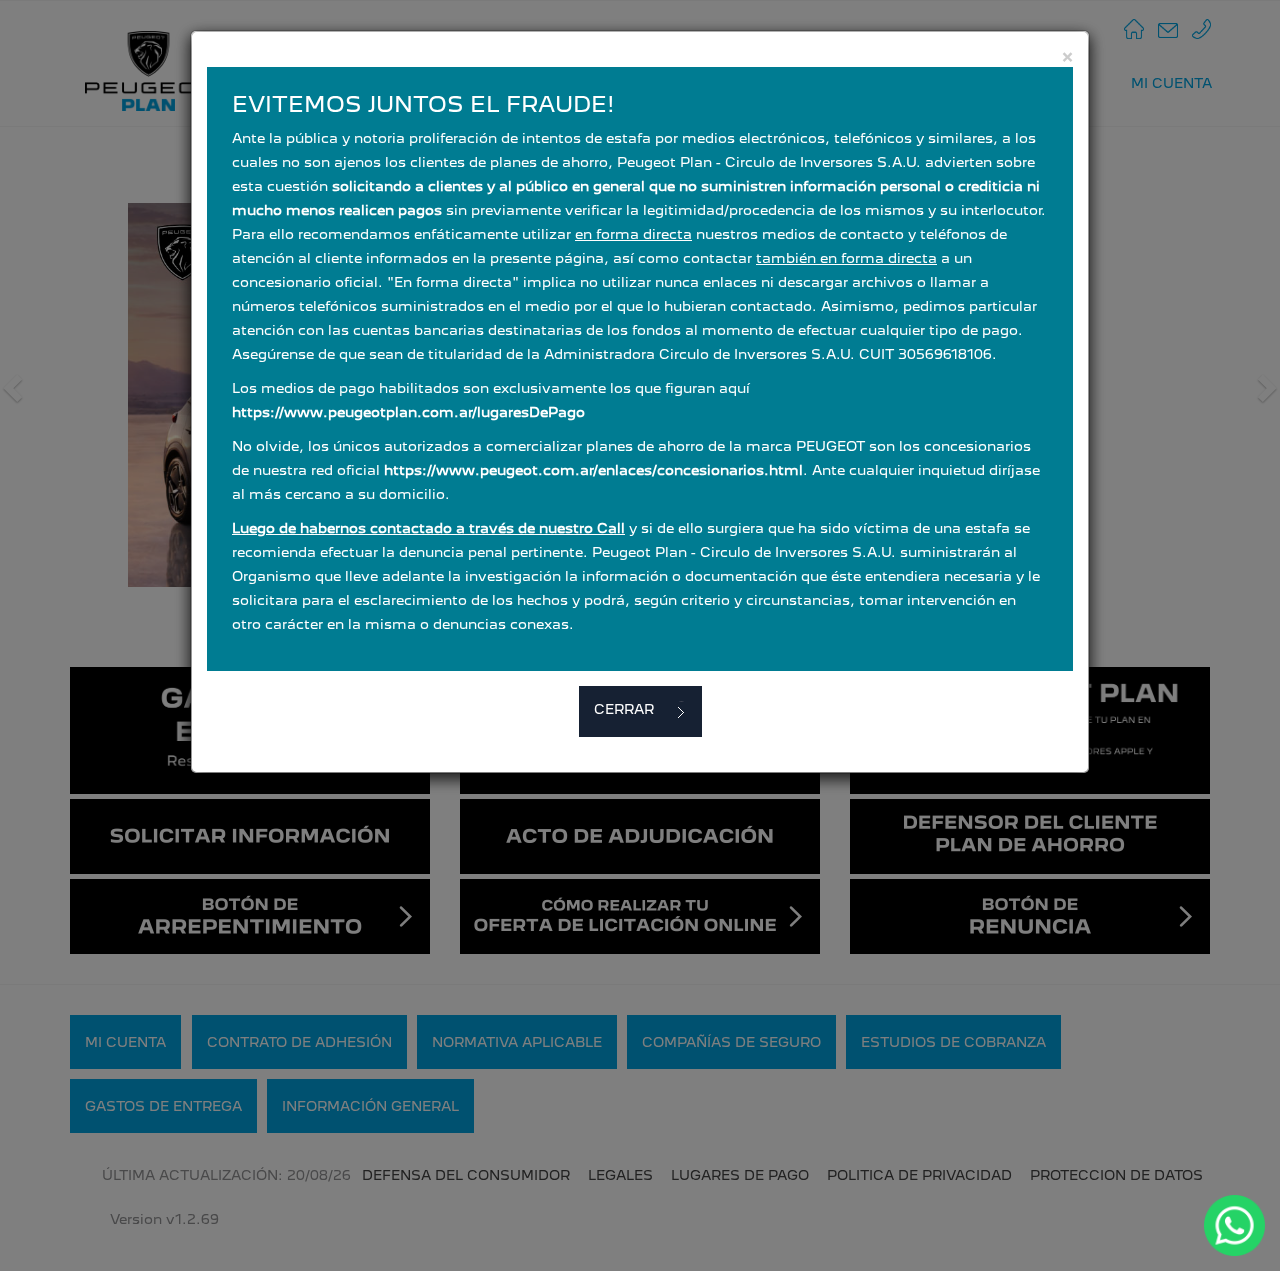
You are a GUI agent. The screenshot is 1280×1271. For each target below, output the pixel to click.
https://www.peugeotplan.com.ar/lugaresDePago (408, 412)
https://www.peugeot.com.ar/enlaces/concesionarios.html (593, 470)
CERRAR (624, 709)
